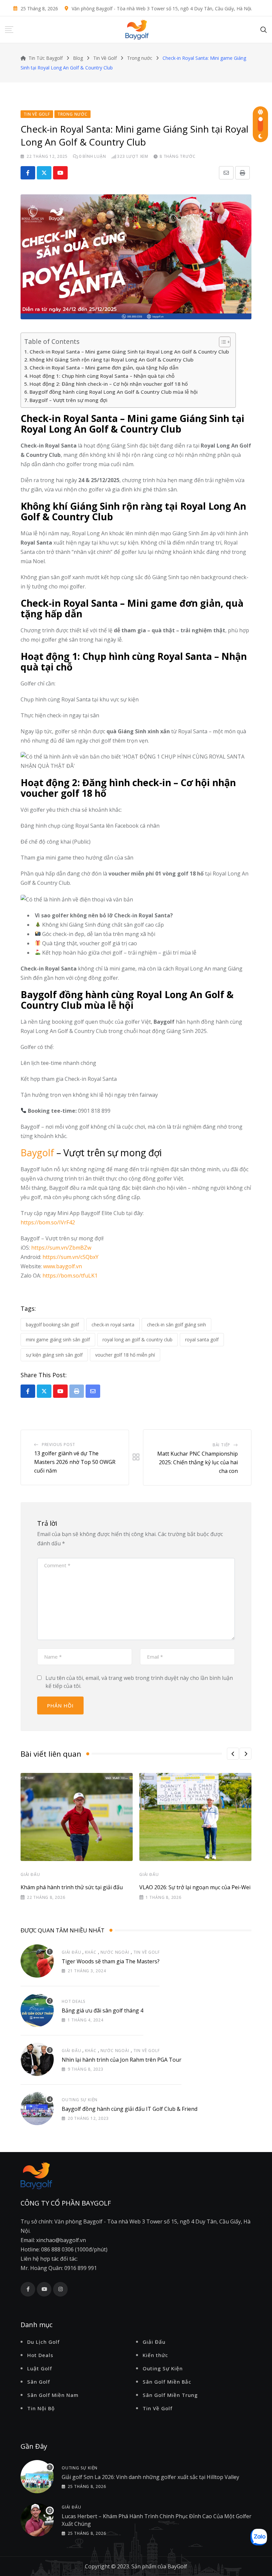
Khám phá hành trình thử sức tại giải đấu (72, 1887)
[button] (233, 1754)
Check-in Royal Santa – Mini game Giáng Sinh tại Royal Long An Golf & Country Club (129, 352)
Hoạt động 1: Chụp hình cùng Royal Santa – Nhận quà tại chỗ (102, 376)
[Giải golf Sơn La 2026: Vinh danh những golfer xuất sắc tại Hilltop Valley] (37, 2477)
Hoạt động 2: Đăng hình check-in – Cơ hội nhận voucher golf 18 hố (109, 384)
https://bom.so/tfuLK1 (70, 1276)
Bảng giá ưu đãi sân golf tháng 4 (102, 2010)
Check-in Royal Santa (113, 1325)
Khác (91, 1952)
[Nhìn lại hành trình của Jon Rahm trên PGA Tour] (37, 2059)
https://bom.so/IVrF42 (48, 1222)
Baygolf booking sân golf (52, 1325)
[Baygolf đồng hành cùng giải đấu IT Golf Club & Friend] (37, 2109)
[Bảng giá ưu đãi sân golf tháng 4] (37, 2010)
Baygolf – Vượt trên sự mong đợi (68, 400)
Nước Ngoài (115, 1952)
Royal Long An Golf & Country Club (137, 1340)
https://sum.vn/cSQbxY (70, 1257)
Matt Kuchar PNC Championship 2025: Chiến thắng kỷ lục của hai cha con (198, 1462)
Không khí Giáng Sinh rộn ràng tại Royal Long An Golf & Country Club (111, 360)
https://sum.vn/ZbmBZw (61, 1248)
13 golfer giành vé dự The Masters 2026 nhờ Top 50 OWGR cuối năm (75, 1462)
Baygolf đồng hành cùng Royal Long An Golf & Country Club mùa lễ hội (114, 392)
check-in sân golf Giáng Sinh (176, 1325)
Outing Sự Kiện (80, 2100)
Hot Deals (74, 2001)
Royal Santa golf (202, 1340)
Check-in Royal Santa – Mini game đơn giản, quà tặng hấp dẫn (104, 367)
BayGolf (177, 2566)
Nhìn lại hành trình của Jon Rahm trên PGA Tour (122, 2060)
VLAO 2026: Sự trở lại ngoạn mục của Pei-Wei (195, 1887)
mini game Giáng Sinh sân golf (58, 1340)
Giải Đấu (30, 1874)
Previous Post (59, 1444)
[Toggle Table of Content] (221, 342)
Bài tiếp (221, 1445)
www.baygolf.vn (63, 1266)
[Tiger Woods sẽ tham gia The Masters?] (37, 1961)
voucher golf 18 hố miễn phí (125, 1355)
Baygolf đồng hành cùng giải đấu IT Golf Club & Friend (130, 2109)
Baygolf (37, 1153)
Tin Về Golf (147, 1952)
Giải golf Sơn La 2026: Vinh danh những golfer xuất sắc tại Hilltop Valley (150, 2477)
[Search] (264, 29)
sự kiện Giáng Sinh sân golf (54, 1355)
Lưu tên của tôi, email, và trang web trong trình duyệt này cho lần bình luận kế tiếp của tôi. (139, 1682)
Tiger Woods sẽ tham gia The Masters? (111, 1961)
